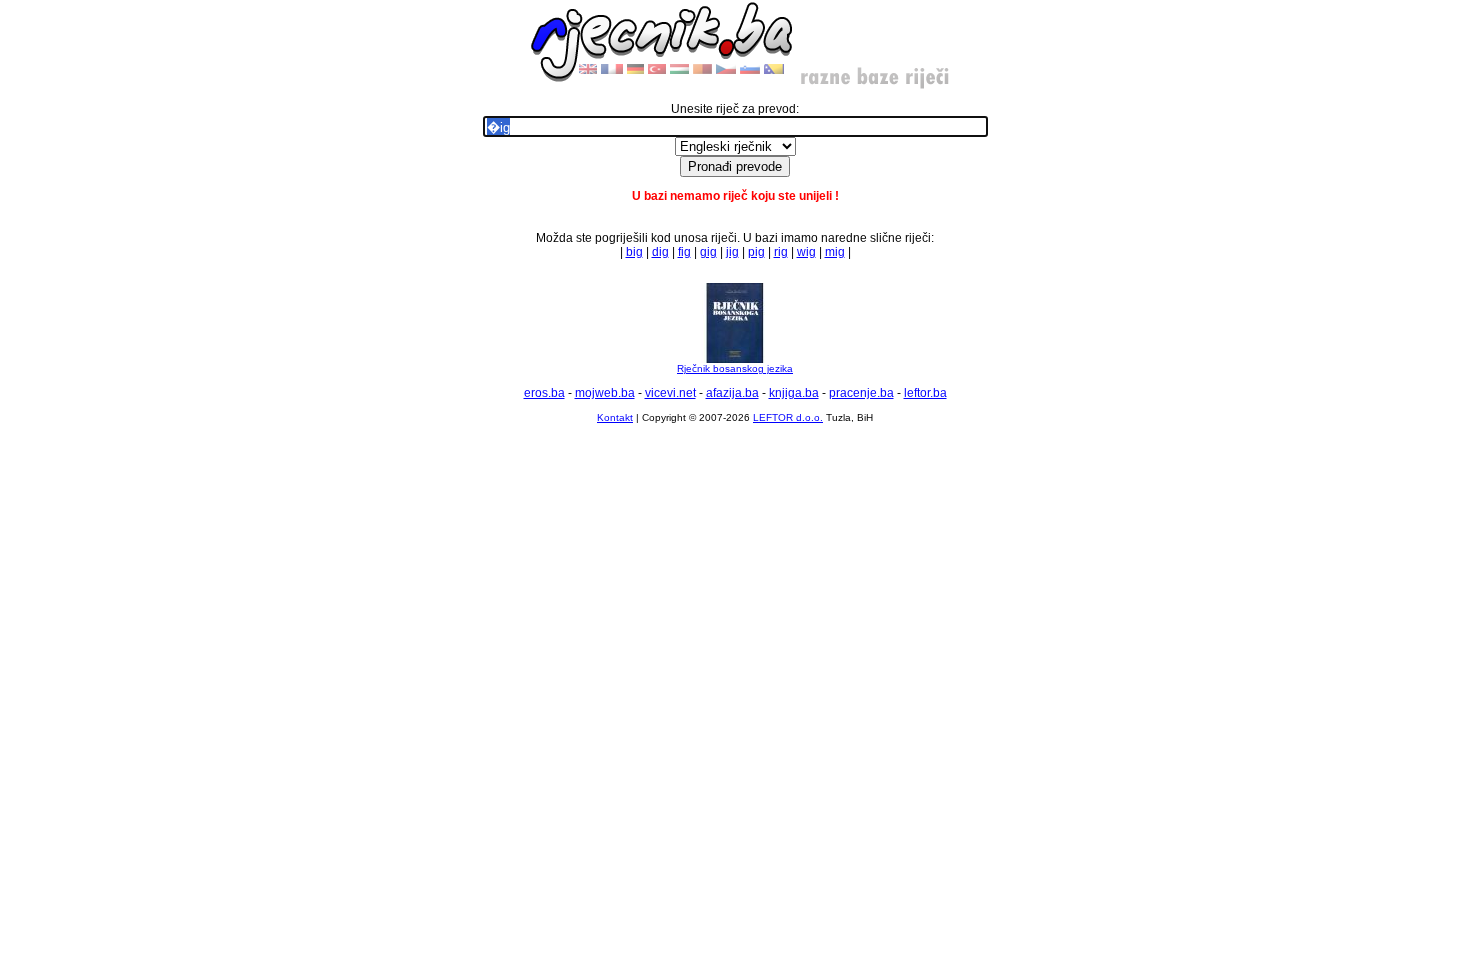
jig (732, 252)
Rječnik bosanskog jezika (735, 368)
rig (781, 252)
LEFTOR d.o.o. (788, 417)
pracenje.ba (861, 393)
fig (684, 252)
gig (708, 252)
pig (756, 252)
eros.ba (544, 393)
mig (835, 252)
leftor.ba (925, 393)
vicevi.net (670, 393)
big (634, 252)
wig (806, 252)
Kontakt (615, 417)
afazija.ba (732, 393)
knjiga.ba (794, 393)
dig (660, 252)
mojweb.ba (605, 393)
